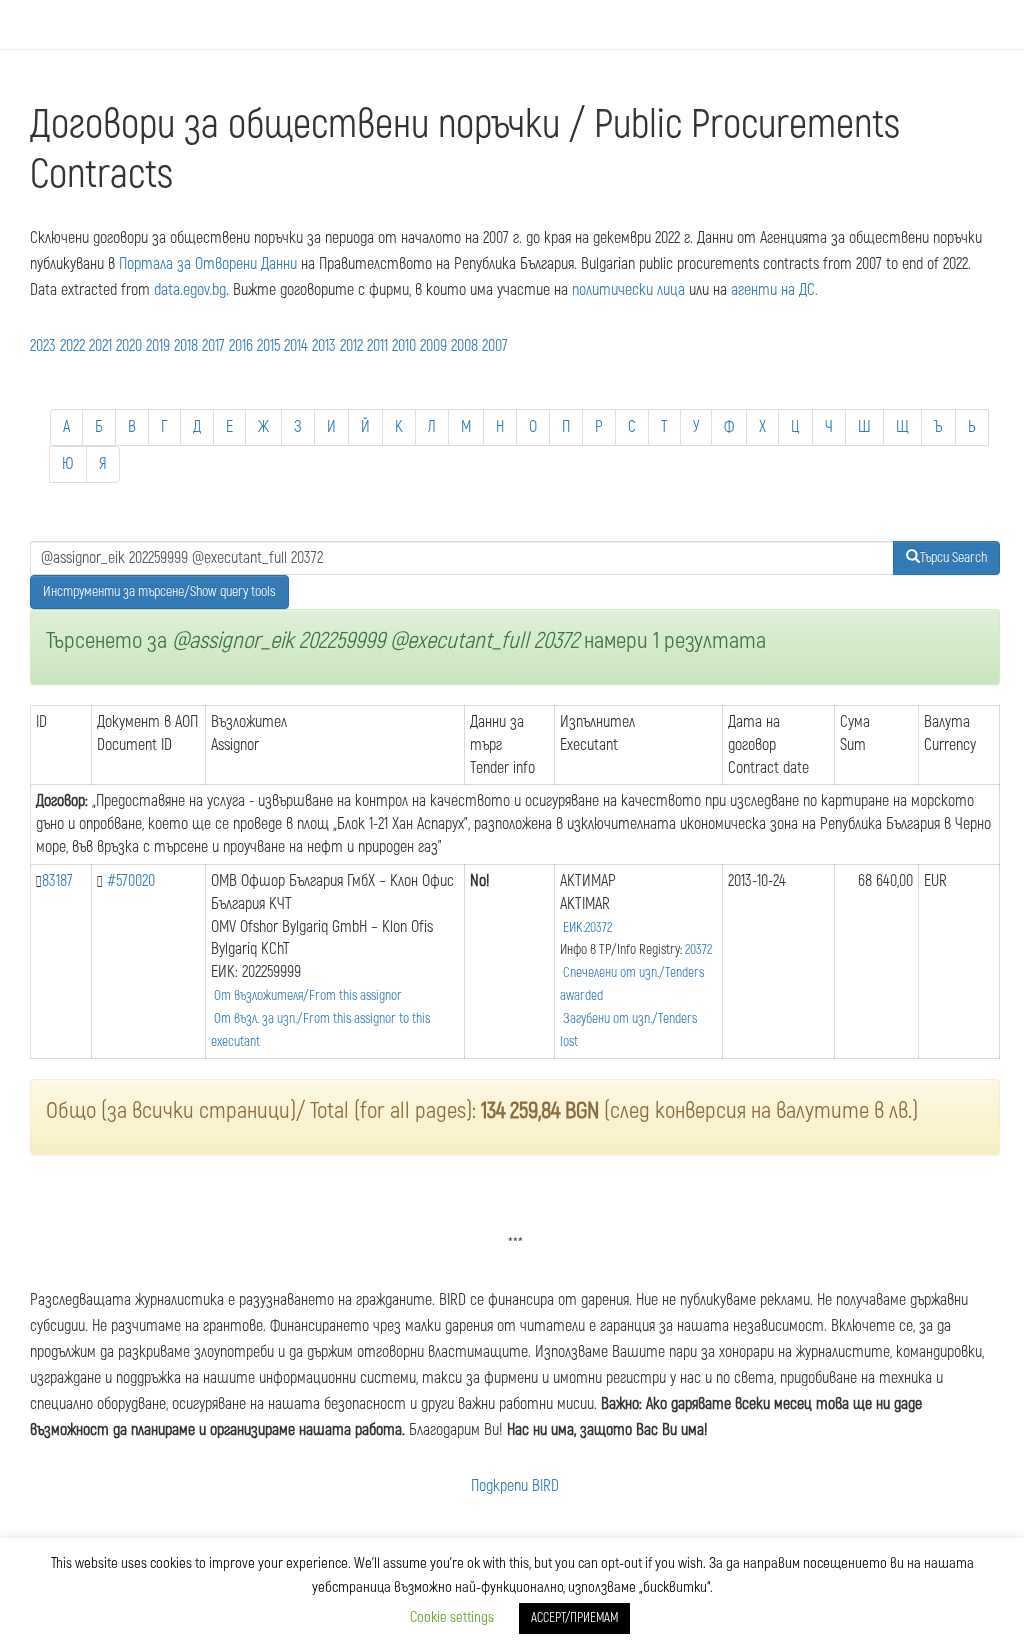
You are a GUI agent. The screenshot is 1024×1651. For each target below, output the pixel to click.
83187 (57, 881)
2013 (324, 346)
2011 (377, 346)
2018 (186, 346)
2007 (495, 346)
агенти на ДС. (774, 290)
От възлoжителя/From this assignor (308, 995)
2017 (213, 346)
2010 (404, 346)
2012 (351, 346)
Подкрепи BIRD (515, 1486)
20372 (698, 949)
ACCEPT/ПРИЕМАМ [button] (574, 1618)
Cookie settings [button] (452, 1617)
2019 (158, 346)
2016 (241, 346)
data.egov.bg (190, 290)
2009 (433, 346)
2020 (129, 346)
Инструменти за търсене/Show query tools (159, 591)
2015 (268, 346)
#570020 (131, 881)
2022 (72, 346)
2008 (464, 346)
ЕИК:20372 (587, 927)
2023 (43, 346)
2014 (296, 346)
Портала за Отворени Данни (208, 264)
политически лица (628, 290)
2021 (100, 346)
